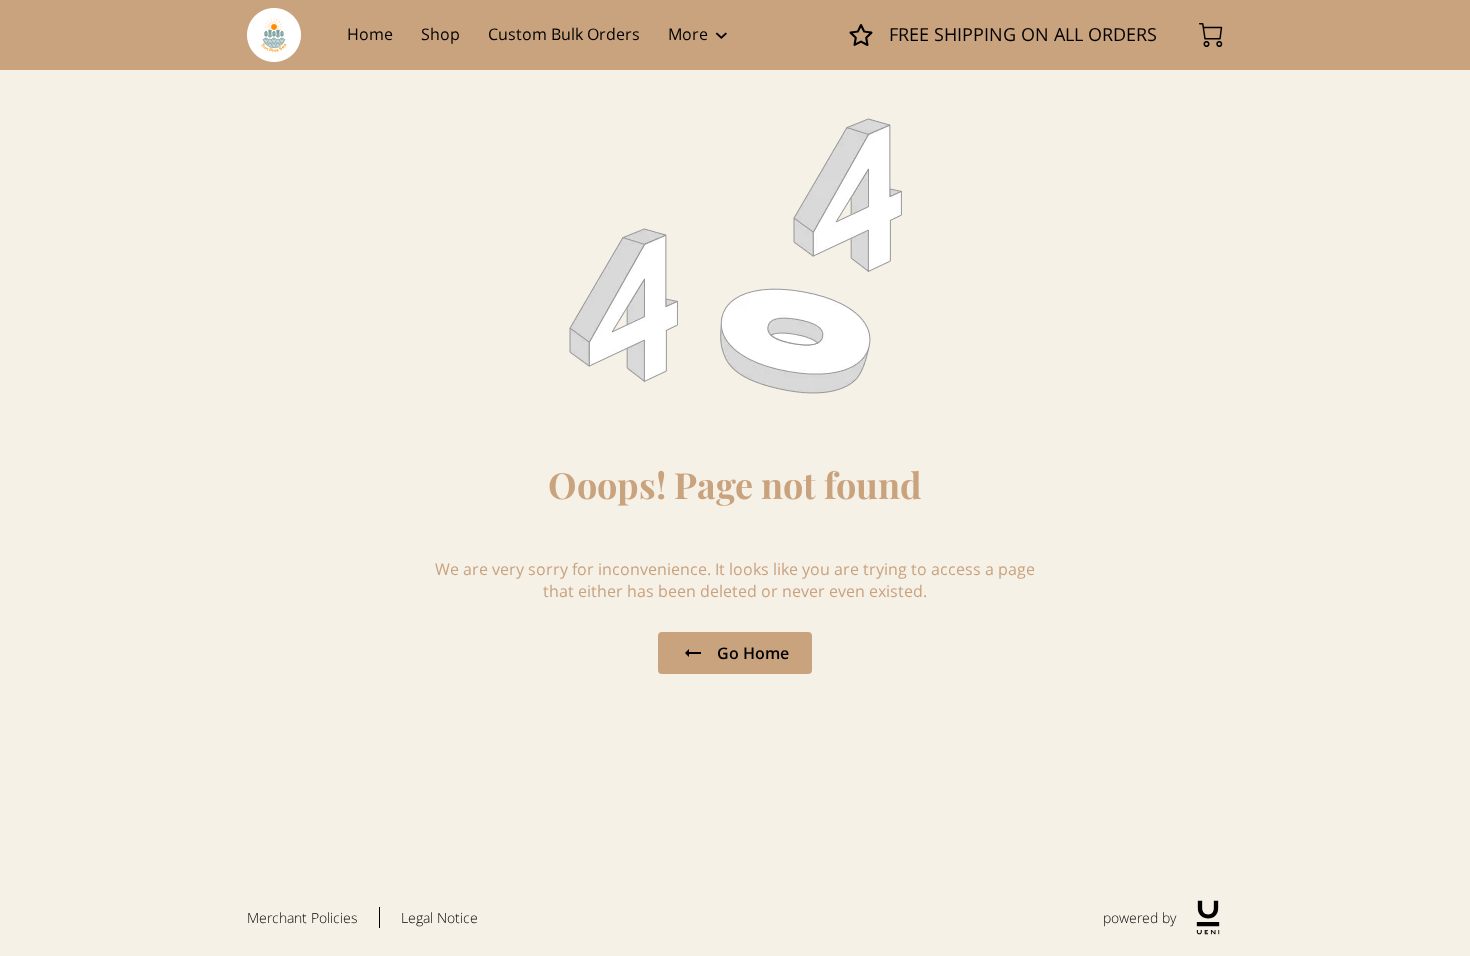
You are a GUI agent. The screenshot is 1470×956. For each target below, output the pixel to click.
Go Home (753, 653)
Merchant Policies (302, 917)
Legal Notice (439, 917)
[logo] (1208, 917)
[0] (1211, 35)
